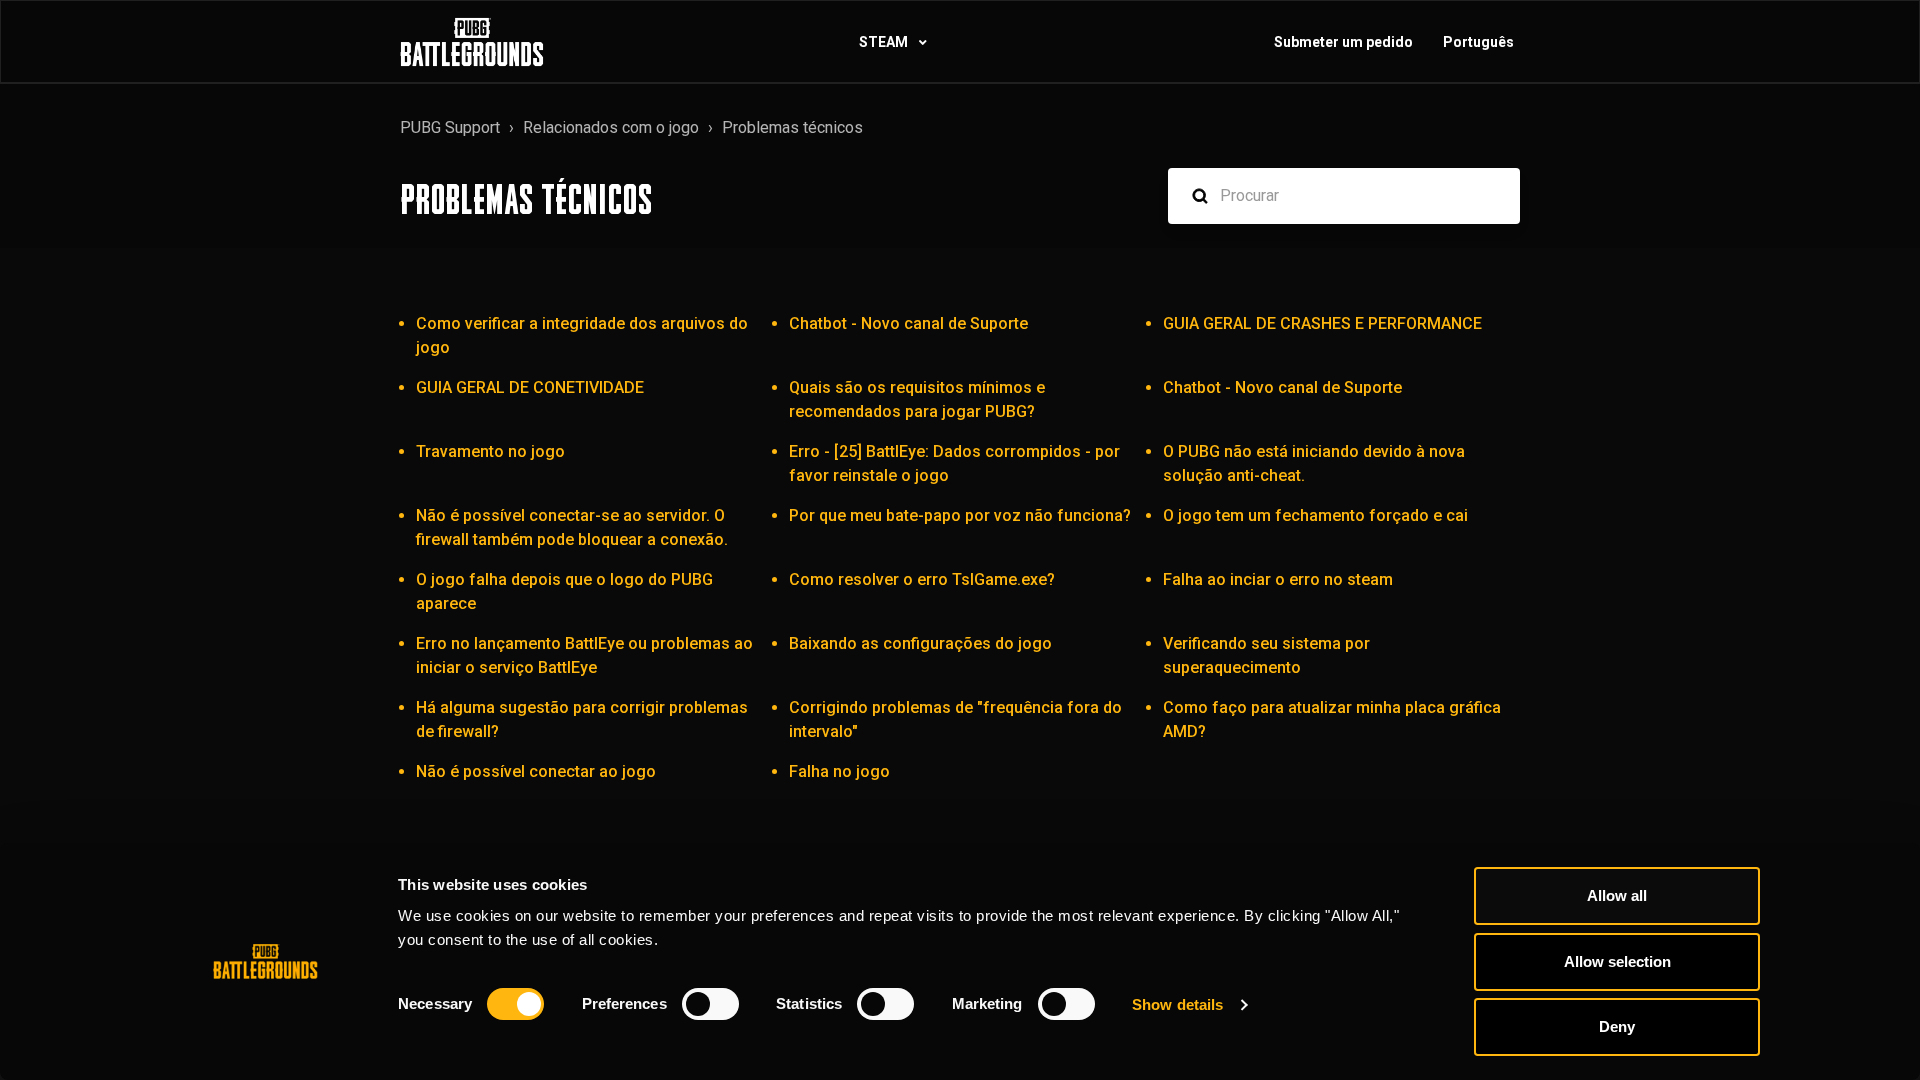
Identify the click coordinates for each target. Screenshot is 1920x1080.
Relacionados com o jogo (611, 127)
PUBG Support (450, 127)
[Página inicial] (472, 42)
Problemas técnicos (792, 127)
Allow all (1617, 895)
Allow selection (1617, 961)
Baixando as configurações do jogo (920, 643)
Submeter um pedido (1343, 42)
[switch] (710, 1004)
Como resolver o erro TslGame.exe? (922, 579)
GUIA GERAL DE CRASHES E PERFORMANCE (1322, 323)
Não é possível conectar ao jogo (536, 771)
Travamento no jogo (490, 451)
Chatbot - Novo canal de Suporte (908, 323)
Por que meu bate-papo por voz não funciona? (960, 515)
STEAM (885, 42)
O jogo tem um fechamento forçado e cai (1315, 515)
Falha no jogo (839, 771)
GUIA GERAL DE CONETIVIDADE (530, 387)
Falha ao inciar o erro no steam (1278, 579)
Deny (1617, 1026)
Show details (1177, 1004)
